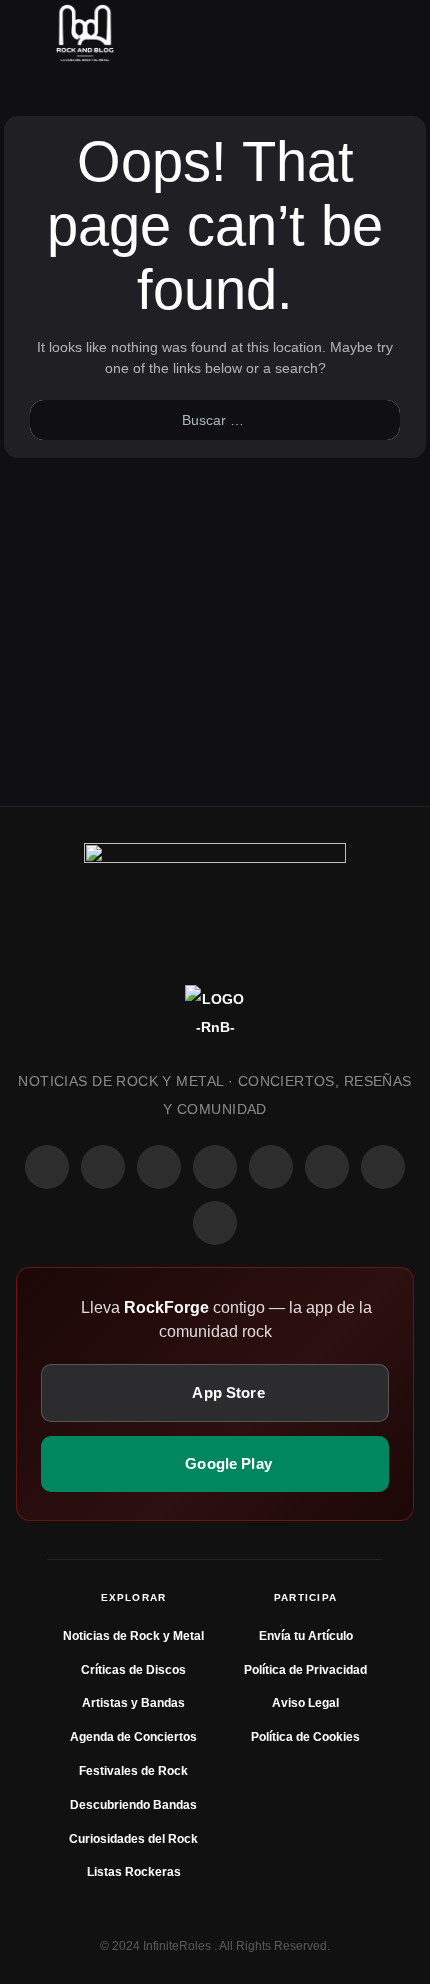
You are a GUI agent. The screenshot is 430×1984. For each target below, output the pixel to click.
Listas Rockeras (134, 1872)
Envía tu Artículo (306, 1636)
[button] (35, 33)
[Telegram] (215, 1223)
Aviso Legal (305, 1703)
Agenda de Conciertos (133, 1737)
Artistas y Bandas (133, 1703)
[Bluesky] (383, 1167)
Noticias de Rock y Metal (133, 1636)
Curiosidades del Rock (133, 1839)
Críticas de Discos (133, 1670)
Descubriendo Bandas (133, 1805)
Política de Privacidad (305, 1670)
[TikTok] (215, 1167)
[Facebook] (47, 1167)
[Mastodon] (327, 1167)
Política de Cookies (305, 1737)
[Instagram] (103, 1167)
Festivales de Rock (133, 1771)
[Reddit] (271, 1167)
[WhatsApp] (159, 1167)
